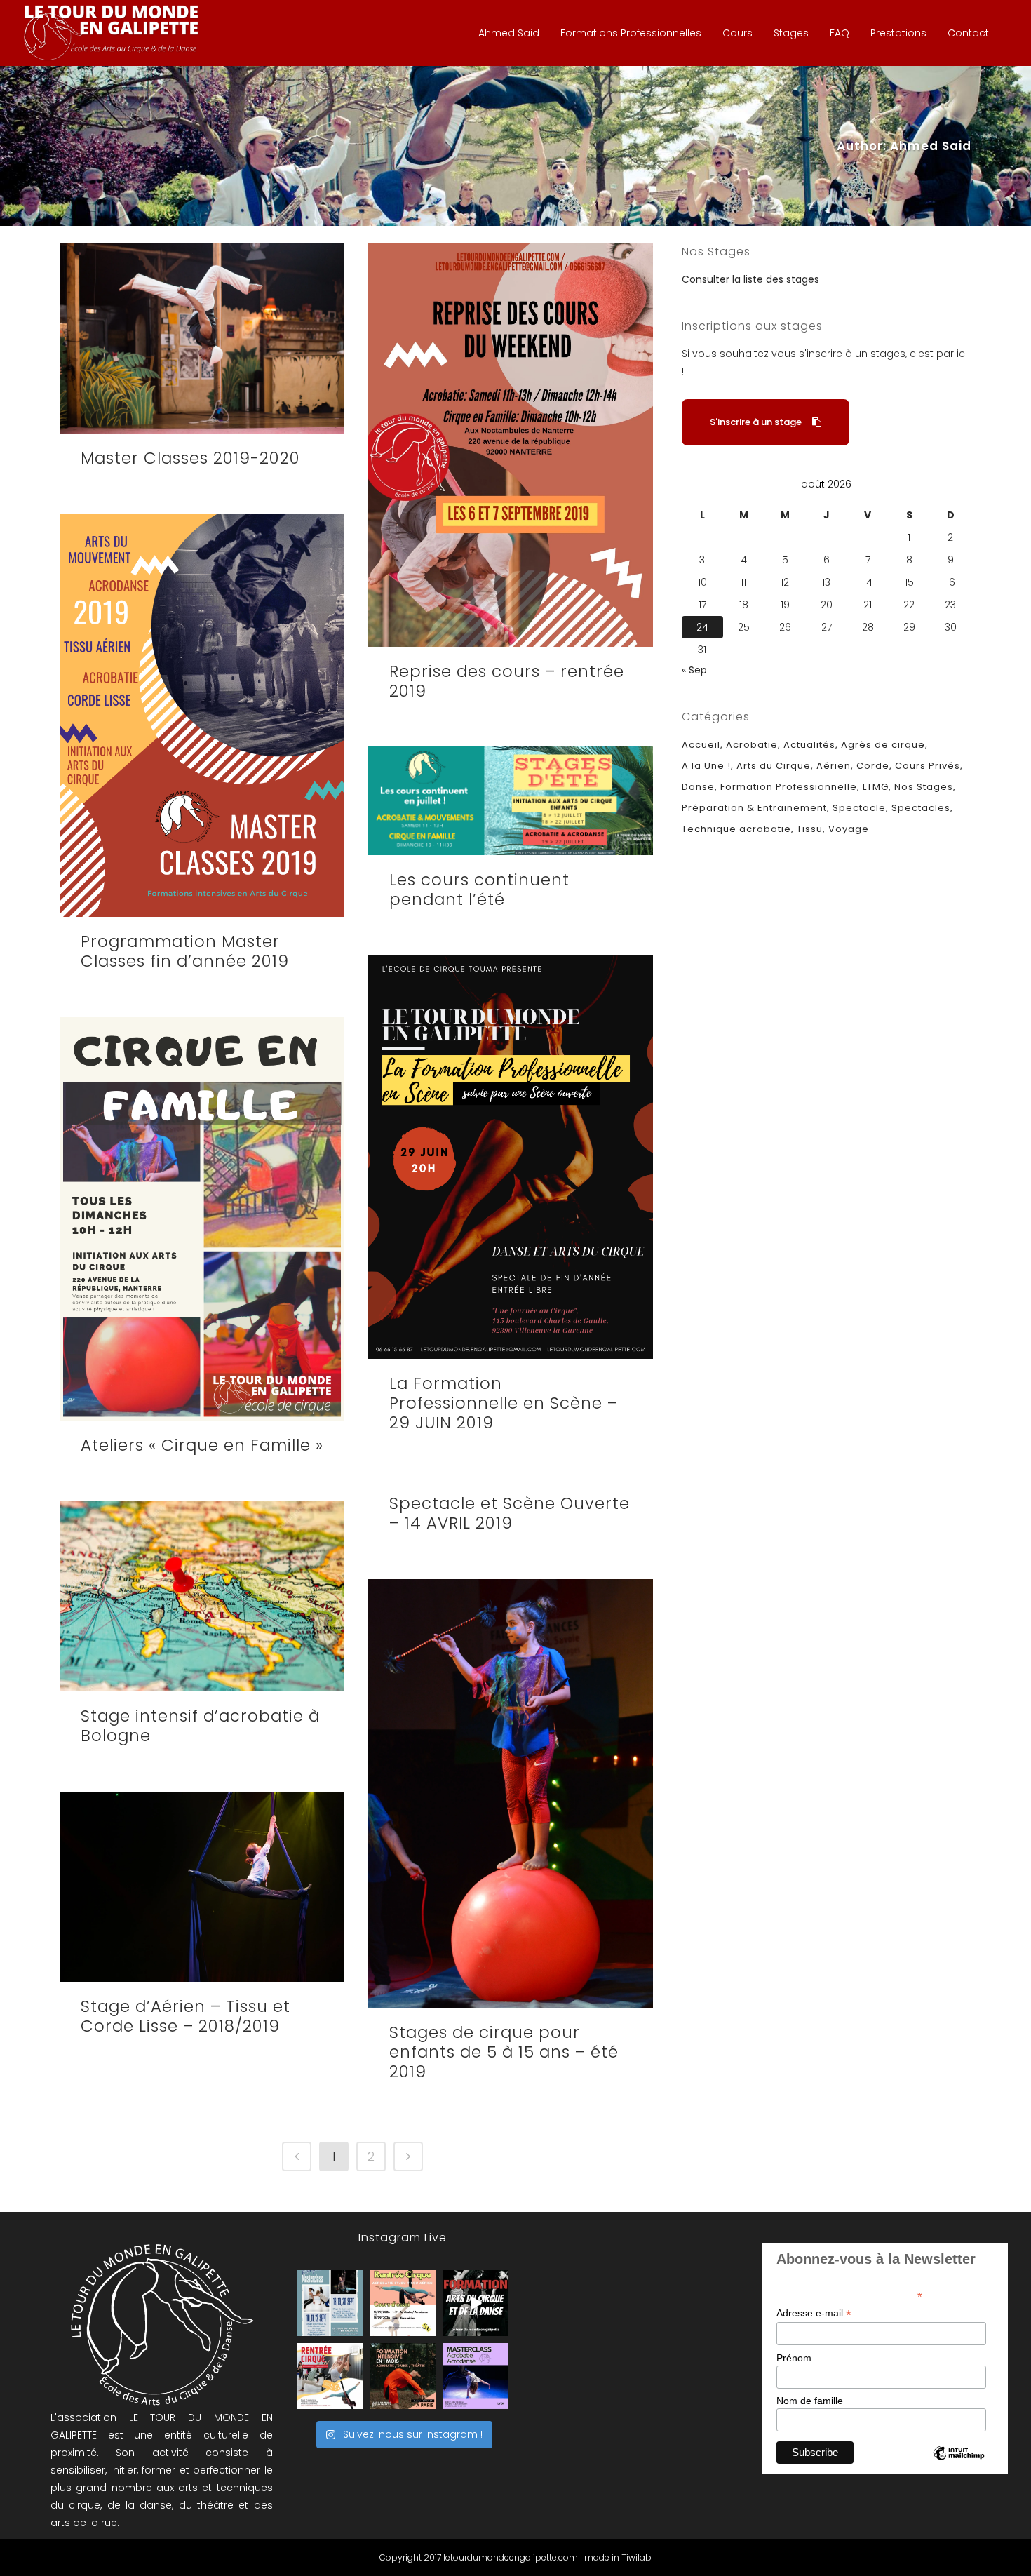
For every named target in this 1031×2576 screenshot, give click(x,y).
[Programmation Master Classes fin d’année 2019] (202, 715)
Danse (698, 787)
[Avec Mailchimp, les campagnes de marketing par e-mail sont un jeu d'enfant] (959, 2465)
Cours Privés (928, 766)
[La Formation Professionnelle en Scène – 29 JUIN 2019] (511, 1157)
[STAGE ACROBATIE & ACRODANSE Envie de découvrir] (476, 2376)
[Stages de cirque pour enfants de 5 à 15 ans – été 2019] (511, 1793)
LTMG (876, 787)
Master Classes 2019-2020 (190, 458)
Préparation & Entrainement (754, 808)
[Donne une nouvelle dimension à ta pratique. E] (476, 2303)
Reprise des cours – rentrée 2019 (507, 681)
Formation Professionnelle (789, 787)
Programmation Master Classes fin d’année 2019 (185, 951)
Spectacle (859, 808)
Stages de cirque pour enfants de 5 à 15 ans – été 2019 (504, 2052)
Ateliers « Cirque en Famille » (202, 1445)
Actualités (809, 745)
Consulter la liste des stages (750, 279)
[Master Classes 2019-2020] (202, 338)
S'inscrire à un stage (756, 422)
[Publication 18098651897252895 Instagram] (330, 2303)
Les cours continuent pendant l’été (479, 890)
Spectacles (921, 808)
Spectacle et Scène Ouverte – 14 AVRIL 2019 (510, 1513)
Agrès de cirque (883, 745)
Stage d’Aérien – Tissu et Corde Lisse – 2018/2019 (186, 2016)
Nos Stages (924, 787)
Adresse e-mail (814, 2313)
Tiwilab (636, 2557)
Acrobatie (752, 745)
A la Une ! (706, 766)
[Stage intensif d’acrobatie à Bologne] (202, 1596)
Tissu (810, 829)
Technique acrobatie (736, 829)
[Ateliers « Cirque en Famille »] (202, 1219)
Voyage (849, 829)
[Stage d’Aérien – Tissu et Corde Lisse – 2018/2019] (202, 1887)
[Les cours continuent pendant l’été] (511, 801)
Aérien (834, 766)
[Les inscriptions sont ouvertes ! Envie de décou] (403, 2303)
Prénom (794, 2358)
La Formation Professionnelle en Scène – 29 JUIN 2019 (504, 1403)
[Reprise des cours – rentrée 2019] (511, 445)
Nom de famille (810, 2401)
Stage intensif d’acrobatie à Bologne (200, 1726)
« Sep (694, 670)
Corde (873, 766)
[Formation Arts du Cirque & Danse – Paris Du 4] (403, 2376)
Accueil (701, 745)
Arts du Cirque (774, 766)
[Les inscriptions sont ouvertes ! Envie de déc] (330, 2376)
